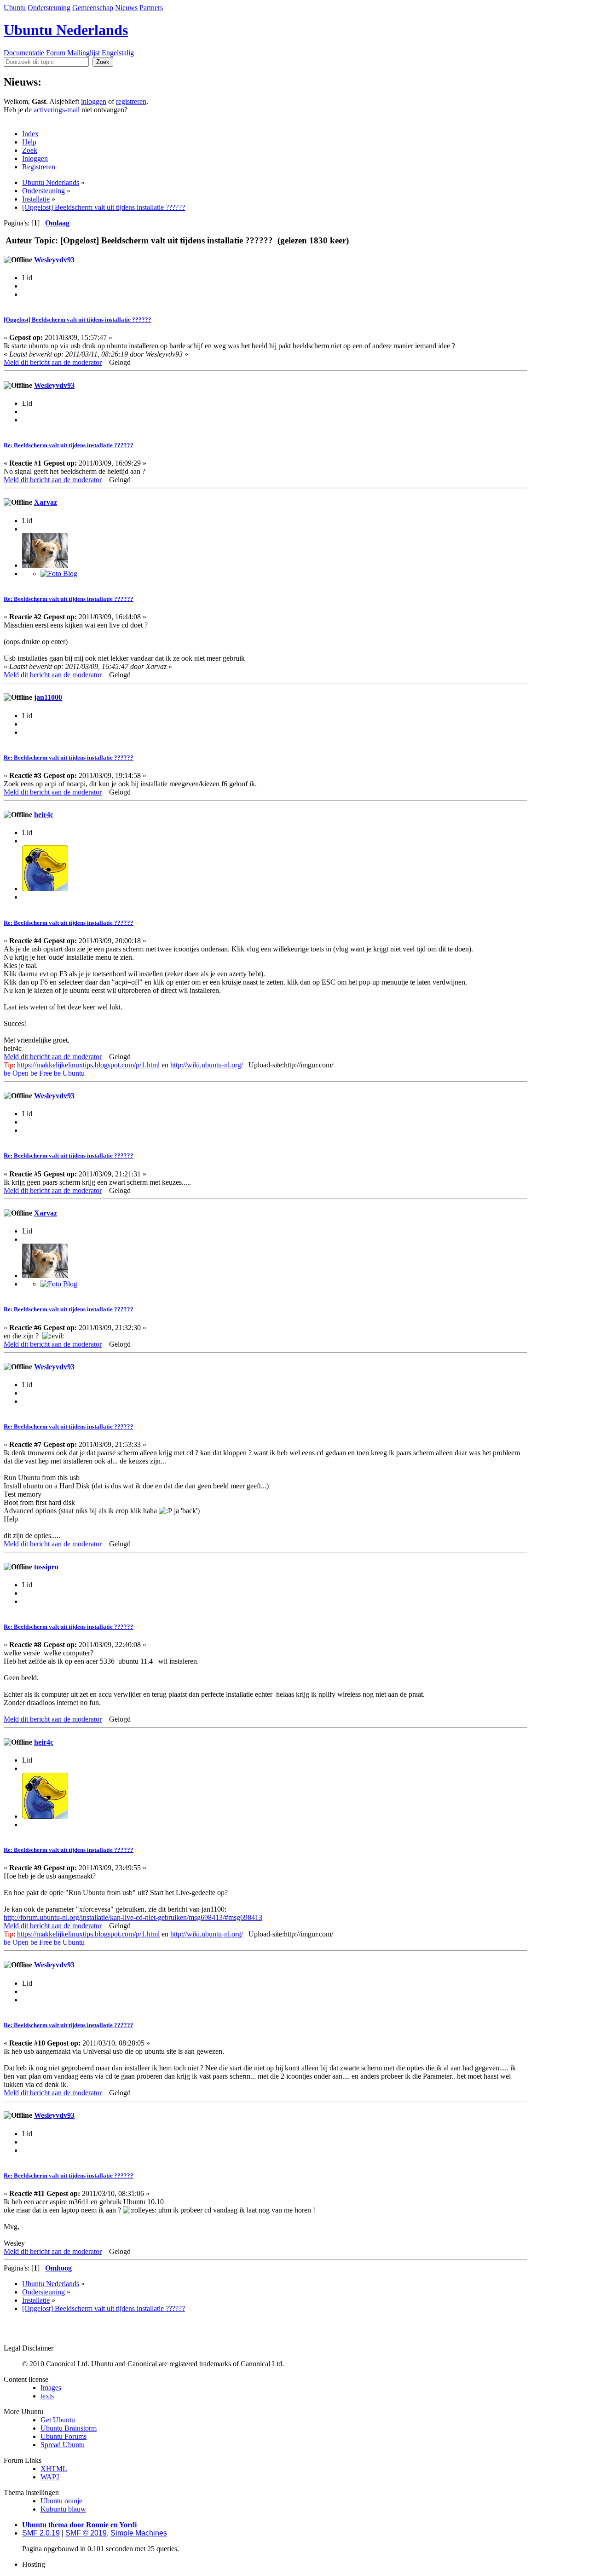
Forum (56, 53)
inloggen (94, 101)
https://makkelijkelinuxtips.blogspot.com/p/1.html (88, 1065)
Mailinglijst (84, 53)
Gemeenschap (93, 8)
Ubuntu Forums (64, 2436)
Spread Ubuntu (63, 2445)
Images (51, 2388)
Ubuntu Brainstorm (69, 2428)
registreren (131, 101)
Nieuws (126, 8)
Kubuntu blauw (63, 2509)
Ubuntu (15, 8)
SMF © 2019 (86, 2533)
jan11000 (48, 697)
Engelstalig (118, 53)
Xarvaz (46, 502)
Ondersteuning (49, 8)
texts (47, 2396)
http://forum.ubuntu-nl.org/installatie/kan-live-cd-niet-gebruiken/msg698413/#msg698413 (133, 1917)
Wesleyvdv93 (54, 260)
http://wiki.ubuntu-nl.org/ (207, 1065)
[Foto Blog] (59, 573)
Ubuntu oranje (61, 2501)
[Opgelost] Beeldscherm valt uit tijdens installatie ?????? (78, 320)
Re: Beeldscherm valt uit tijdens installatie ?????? (69, 445)
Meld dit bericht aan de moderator (53, 362)
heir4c (44, 815)
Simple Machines (139, 2533)
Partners (151, 8)
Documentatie (24, 53)
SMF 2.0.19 (41, 2533)
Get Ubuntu (58, 2420)
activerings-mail (57, 110)
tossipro (46, 1567)
